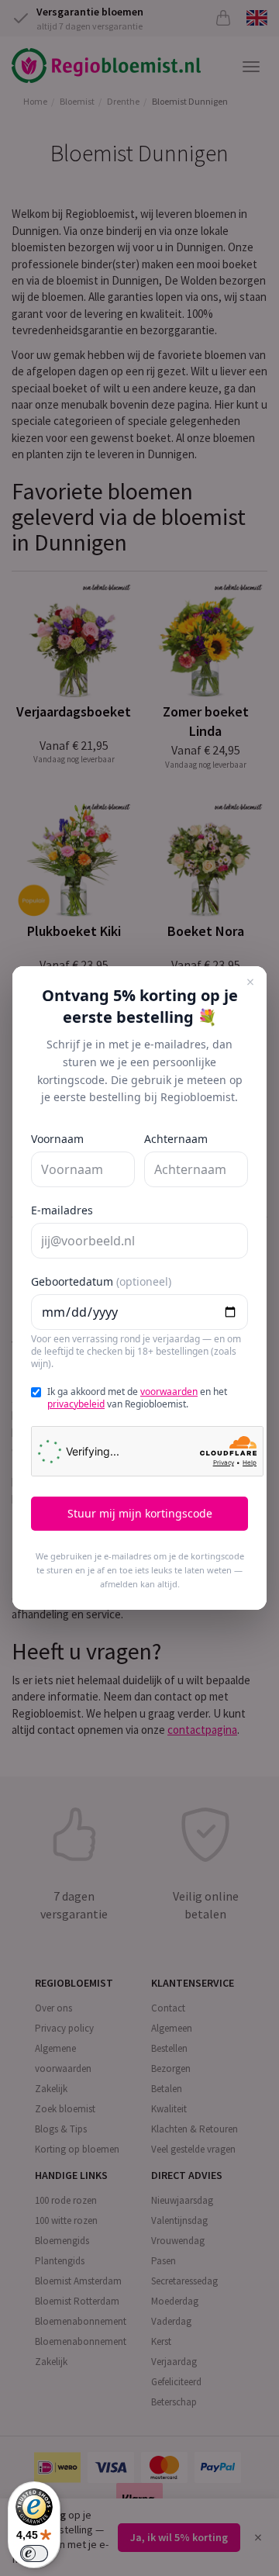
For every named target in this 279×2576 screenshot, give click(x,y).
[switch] (34, 2554)
